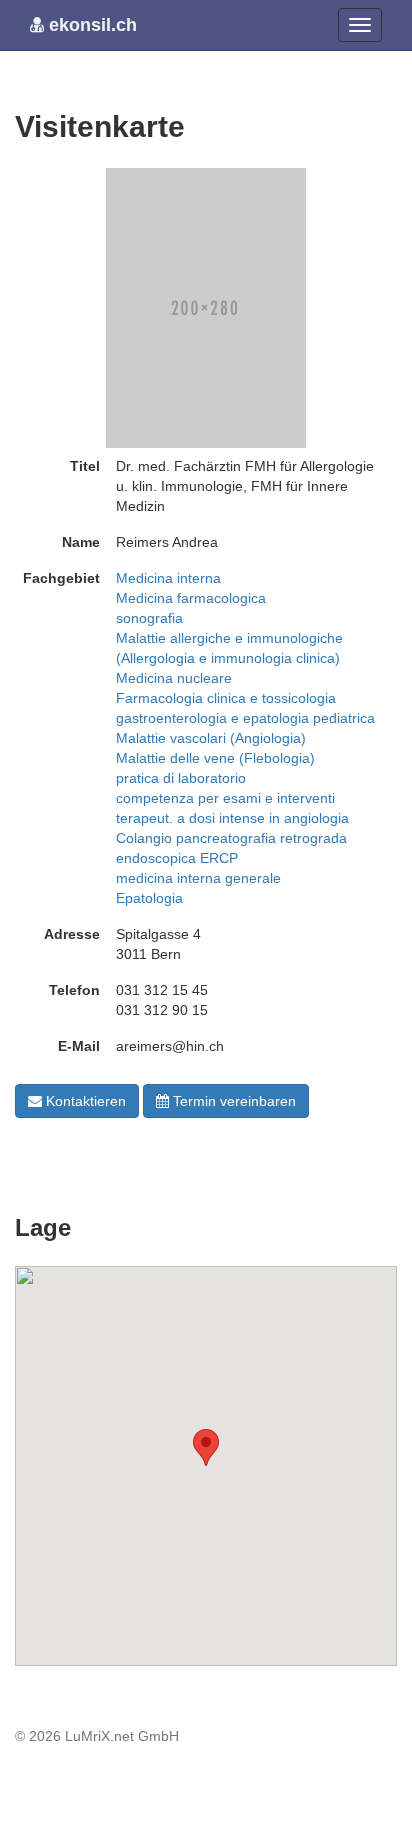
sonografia (149, 618)
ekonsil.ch (90, 25)
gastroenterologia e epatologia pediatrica (245, 718)
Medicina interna (168, 578)
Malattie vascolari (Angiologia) (211, 738)
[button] (206, 1447)
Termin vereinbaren (232, 1101)
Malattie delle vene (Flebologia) (215, 758)
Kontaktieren (84, 1101)
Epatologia (149, 898)
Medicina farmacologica (191, 598)
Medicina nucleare (174, 678)
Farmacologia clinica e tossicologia (226, 698)
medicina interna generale (198, 878)
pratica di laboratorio (181, 778)
